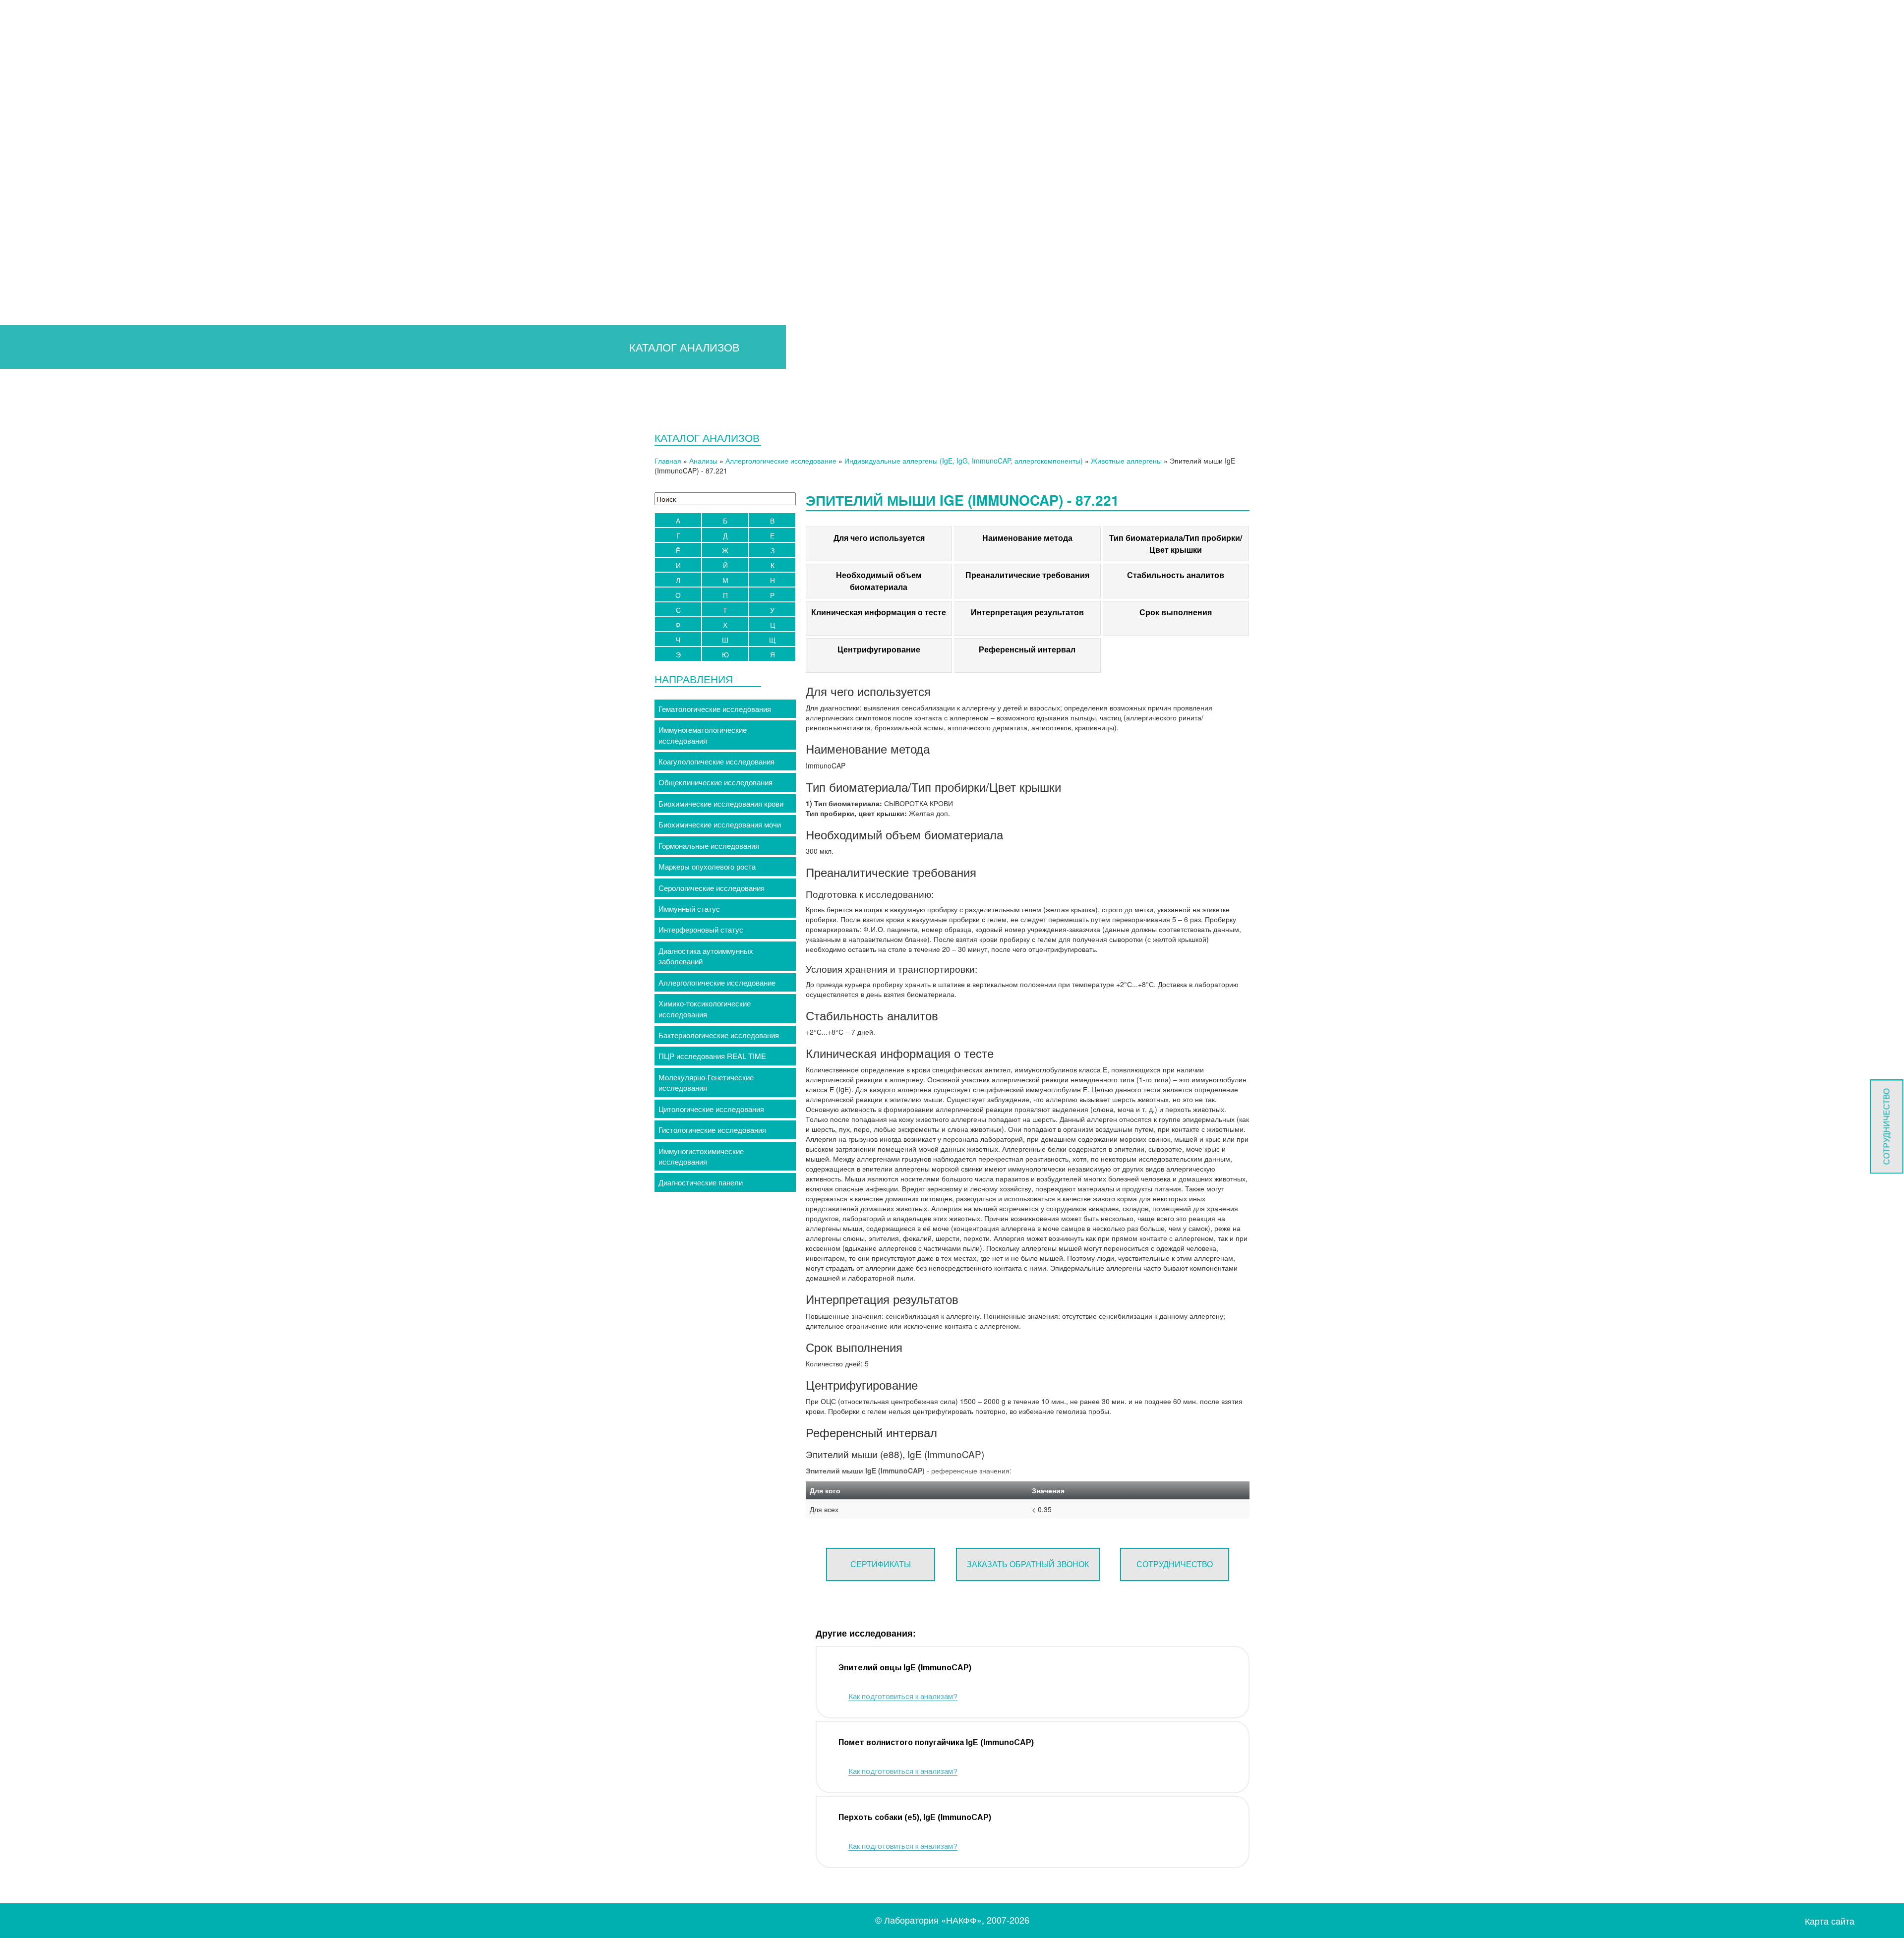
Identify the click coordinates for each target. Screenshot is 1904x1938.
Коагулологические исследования (716, 761)
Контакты (26, 415)
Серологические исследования (712, 888)
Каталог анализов (40, 192)
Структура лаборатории (61, 284)
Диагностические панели (701, 1182)
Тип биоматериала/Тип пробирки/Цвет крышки (1176, 544)
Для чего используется (879, 538)
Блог (28, 376)
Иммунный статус (689, 909)
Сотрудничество (48, 245)
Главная (24, 100)
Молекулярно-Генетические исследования (706, 1082)
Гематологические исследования (715, 709)
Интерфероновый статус (701, 929)
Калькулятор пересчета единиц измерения (93, 140)
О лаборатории (36, 258)
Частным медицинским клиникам (76, 218)
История (34, 271)
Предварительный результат (69, 127)
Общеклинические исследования (715, 782)
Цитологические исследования (711, 1109)
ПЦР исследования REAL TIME (712, 1056)
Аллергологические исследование (781, 461)
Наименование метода (1027, 538)
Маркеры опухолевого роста (707, 866)
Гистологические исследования (712, 1130)
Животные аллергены (1126, 461)
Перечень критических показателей (81, 166)
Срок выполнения (1176, 612)
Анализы (703, 461)
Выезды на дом (36, 402)
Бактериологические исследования (719, 1035)
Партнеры (37, 336)
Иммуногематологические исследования (703, 735)
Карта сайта (1830, 1921)
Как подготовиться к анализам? (903, 1696)
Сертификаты (881, 1564)
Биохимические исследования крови (721, 803)
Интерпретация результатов (1027, 612)
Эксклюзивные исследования (71, 153)
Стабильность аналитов (1176, 575)
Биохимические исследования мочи (720, 824)
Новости (34, 363)
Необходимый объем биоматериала (879, 581)
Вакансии (36, 349)
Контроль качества (52, 323)
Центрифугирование (879, 649)
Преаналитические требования (1027, 575)
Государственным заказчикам (71, 232)
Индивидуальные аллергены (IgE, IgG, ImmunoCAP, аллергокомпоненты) (964, 461)
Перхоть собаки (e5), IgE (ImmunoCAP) (915, 1817)
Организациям (34, 206)
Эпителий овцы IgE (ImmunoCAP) (905, 1668)
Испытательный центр (49, 389)
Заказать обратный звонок (1028, 1564)
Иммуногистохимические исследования (701, 1156)
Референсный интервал (1027, 649)
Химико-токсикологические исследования (705, 1008)
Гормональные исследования (709, 846)
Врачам (23, 114)
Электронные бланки (56, 179)
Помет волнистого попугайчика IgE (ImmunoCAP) (936, 1742)
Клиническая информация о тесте (879, 612)
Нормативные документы (63, 297)
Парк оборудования (54, 310)
